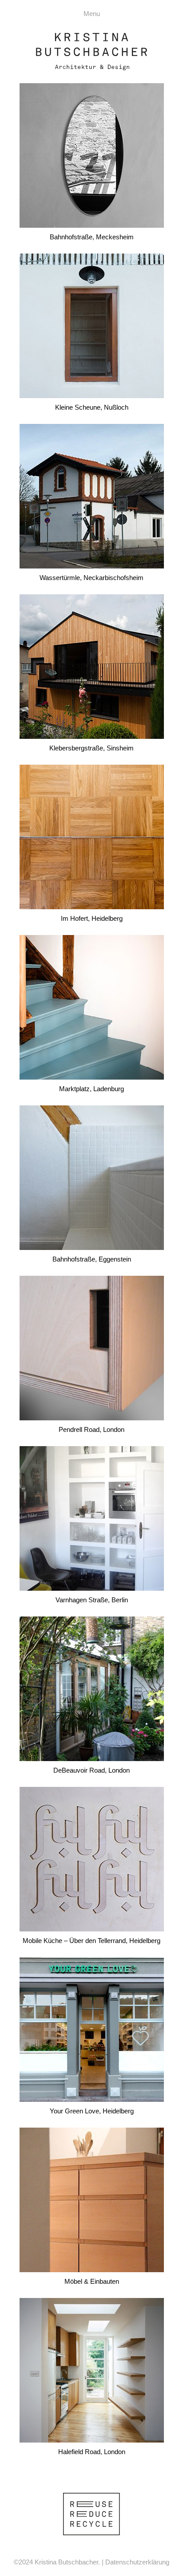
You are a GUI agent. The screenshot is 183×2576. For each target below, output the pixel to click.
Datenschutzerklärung (137, 2562)
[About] (91, 2513)
